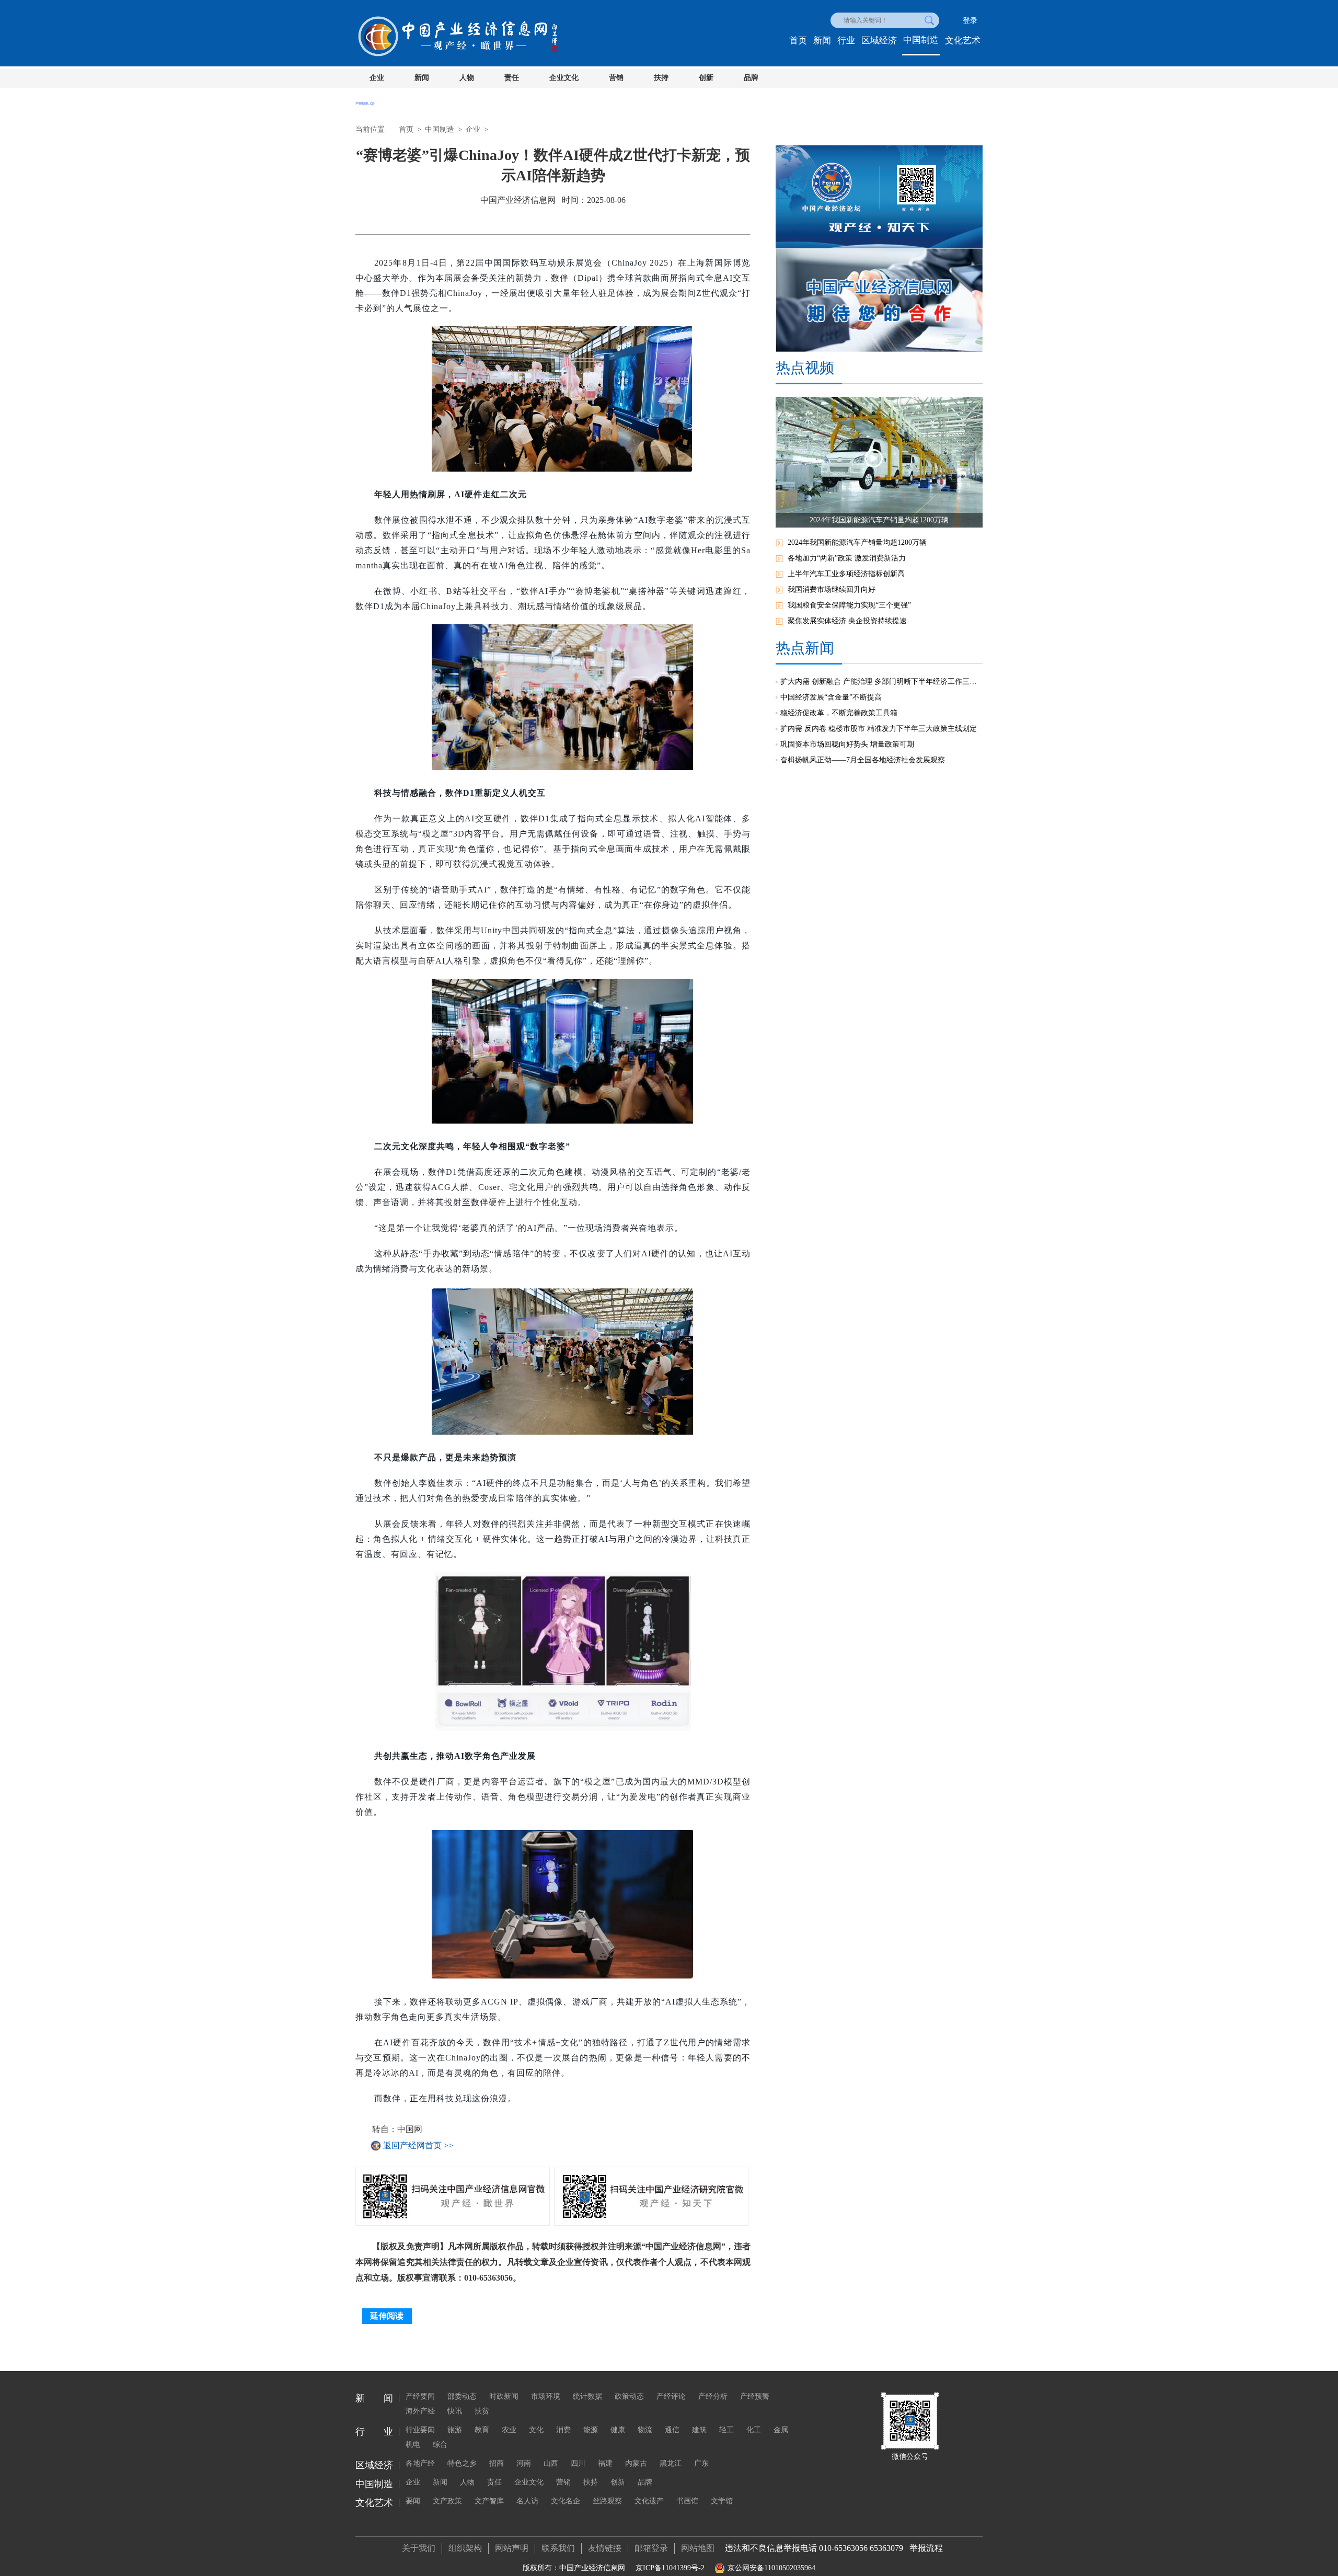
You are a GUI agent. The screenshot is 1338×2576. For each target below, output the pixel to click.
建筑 (699, 2430)
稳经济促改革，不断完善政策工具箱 (839, 713)
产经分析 (713, 2396)
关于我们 (419, 2548)
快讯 (455, 2411)
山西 (551, 2463)
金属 (781, 2430)
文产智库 (489, 2501)
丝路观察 (607, 2501)
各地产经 (420, 2463)
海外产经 (420, 2411)
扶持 (661, 78)
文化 (536, 2430)
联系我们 (558, 2548)
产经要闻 (420, 2396)
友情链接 (605, 2548)
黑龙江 (671, 2463)
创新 (706, 78)
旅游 (455, 2430)
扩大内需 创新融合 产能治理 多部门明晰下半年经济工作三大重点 (881, 682)
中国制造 (921, 40)
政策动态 (629, 2396)
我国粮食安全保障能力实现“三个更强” (849, 605)
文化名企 (566, 2501)
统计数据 (587, 2396)
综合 (440, 2445)
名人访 (527, 2501)
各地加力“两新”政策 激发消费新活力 (847, 558)
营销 (616, 78)
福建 (605, 2463)
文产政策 (447, 2501)
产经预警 (755, 2396)
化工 (754, 2430)
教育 (482, 2430)
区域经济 (879, 41)
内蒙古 (636, 2463)
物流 (645, 2430)
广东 (701, 2463)
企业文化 (564, 78)
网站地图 (698, 2548)
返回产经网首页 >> (418, 2145)
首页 (798, 41)
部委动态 (462, 2396)
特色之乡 (462, 2463)
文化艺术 (963, 41)
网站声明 (512, 2548)
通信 (672, 2430)
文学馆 (722, 2501)
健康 (618, 2430)
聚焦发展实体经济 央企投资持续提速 (847, 621)
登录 (970, 21)
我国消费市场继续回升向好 (832, 589)
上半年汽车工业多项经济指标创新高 (846, 574)
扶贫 (482, 2411)
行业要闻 (420, 2430)
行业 (846, 41)
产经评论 (671, 2396)
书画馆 (687, 2501)
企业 (377, 78)
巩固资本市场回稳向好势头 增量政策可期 (847, 744)
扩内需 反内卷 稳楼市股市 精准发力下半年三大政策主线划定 (879, 729)
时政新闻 (504, 2396)
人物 (467, 78)
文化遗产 (649, 2501)
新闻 (822, 41)
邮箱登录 (651, 2548)
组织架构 (465, 2548)
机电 (413, 2445)
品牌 (751, 78)
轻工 (726, 2430)
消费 (563, 2430)
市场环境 (546, 2396)
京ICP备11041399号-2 (670, 2568)
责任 (512, 78)
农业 (509, 2430)
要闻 (413, 2501)
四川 (578, 2463)
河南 (524, 2463)
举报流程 (926, 2548)
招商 (497, 2463)
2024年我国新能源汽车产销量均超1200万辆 (857, 542)
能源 (591, 2430)
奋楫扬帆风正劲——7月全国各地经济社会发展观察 (863, 760)
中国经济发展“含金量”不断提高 (831, 697)
